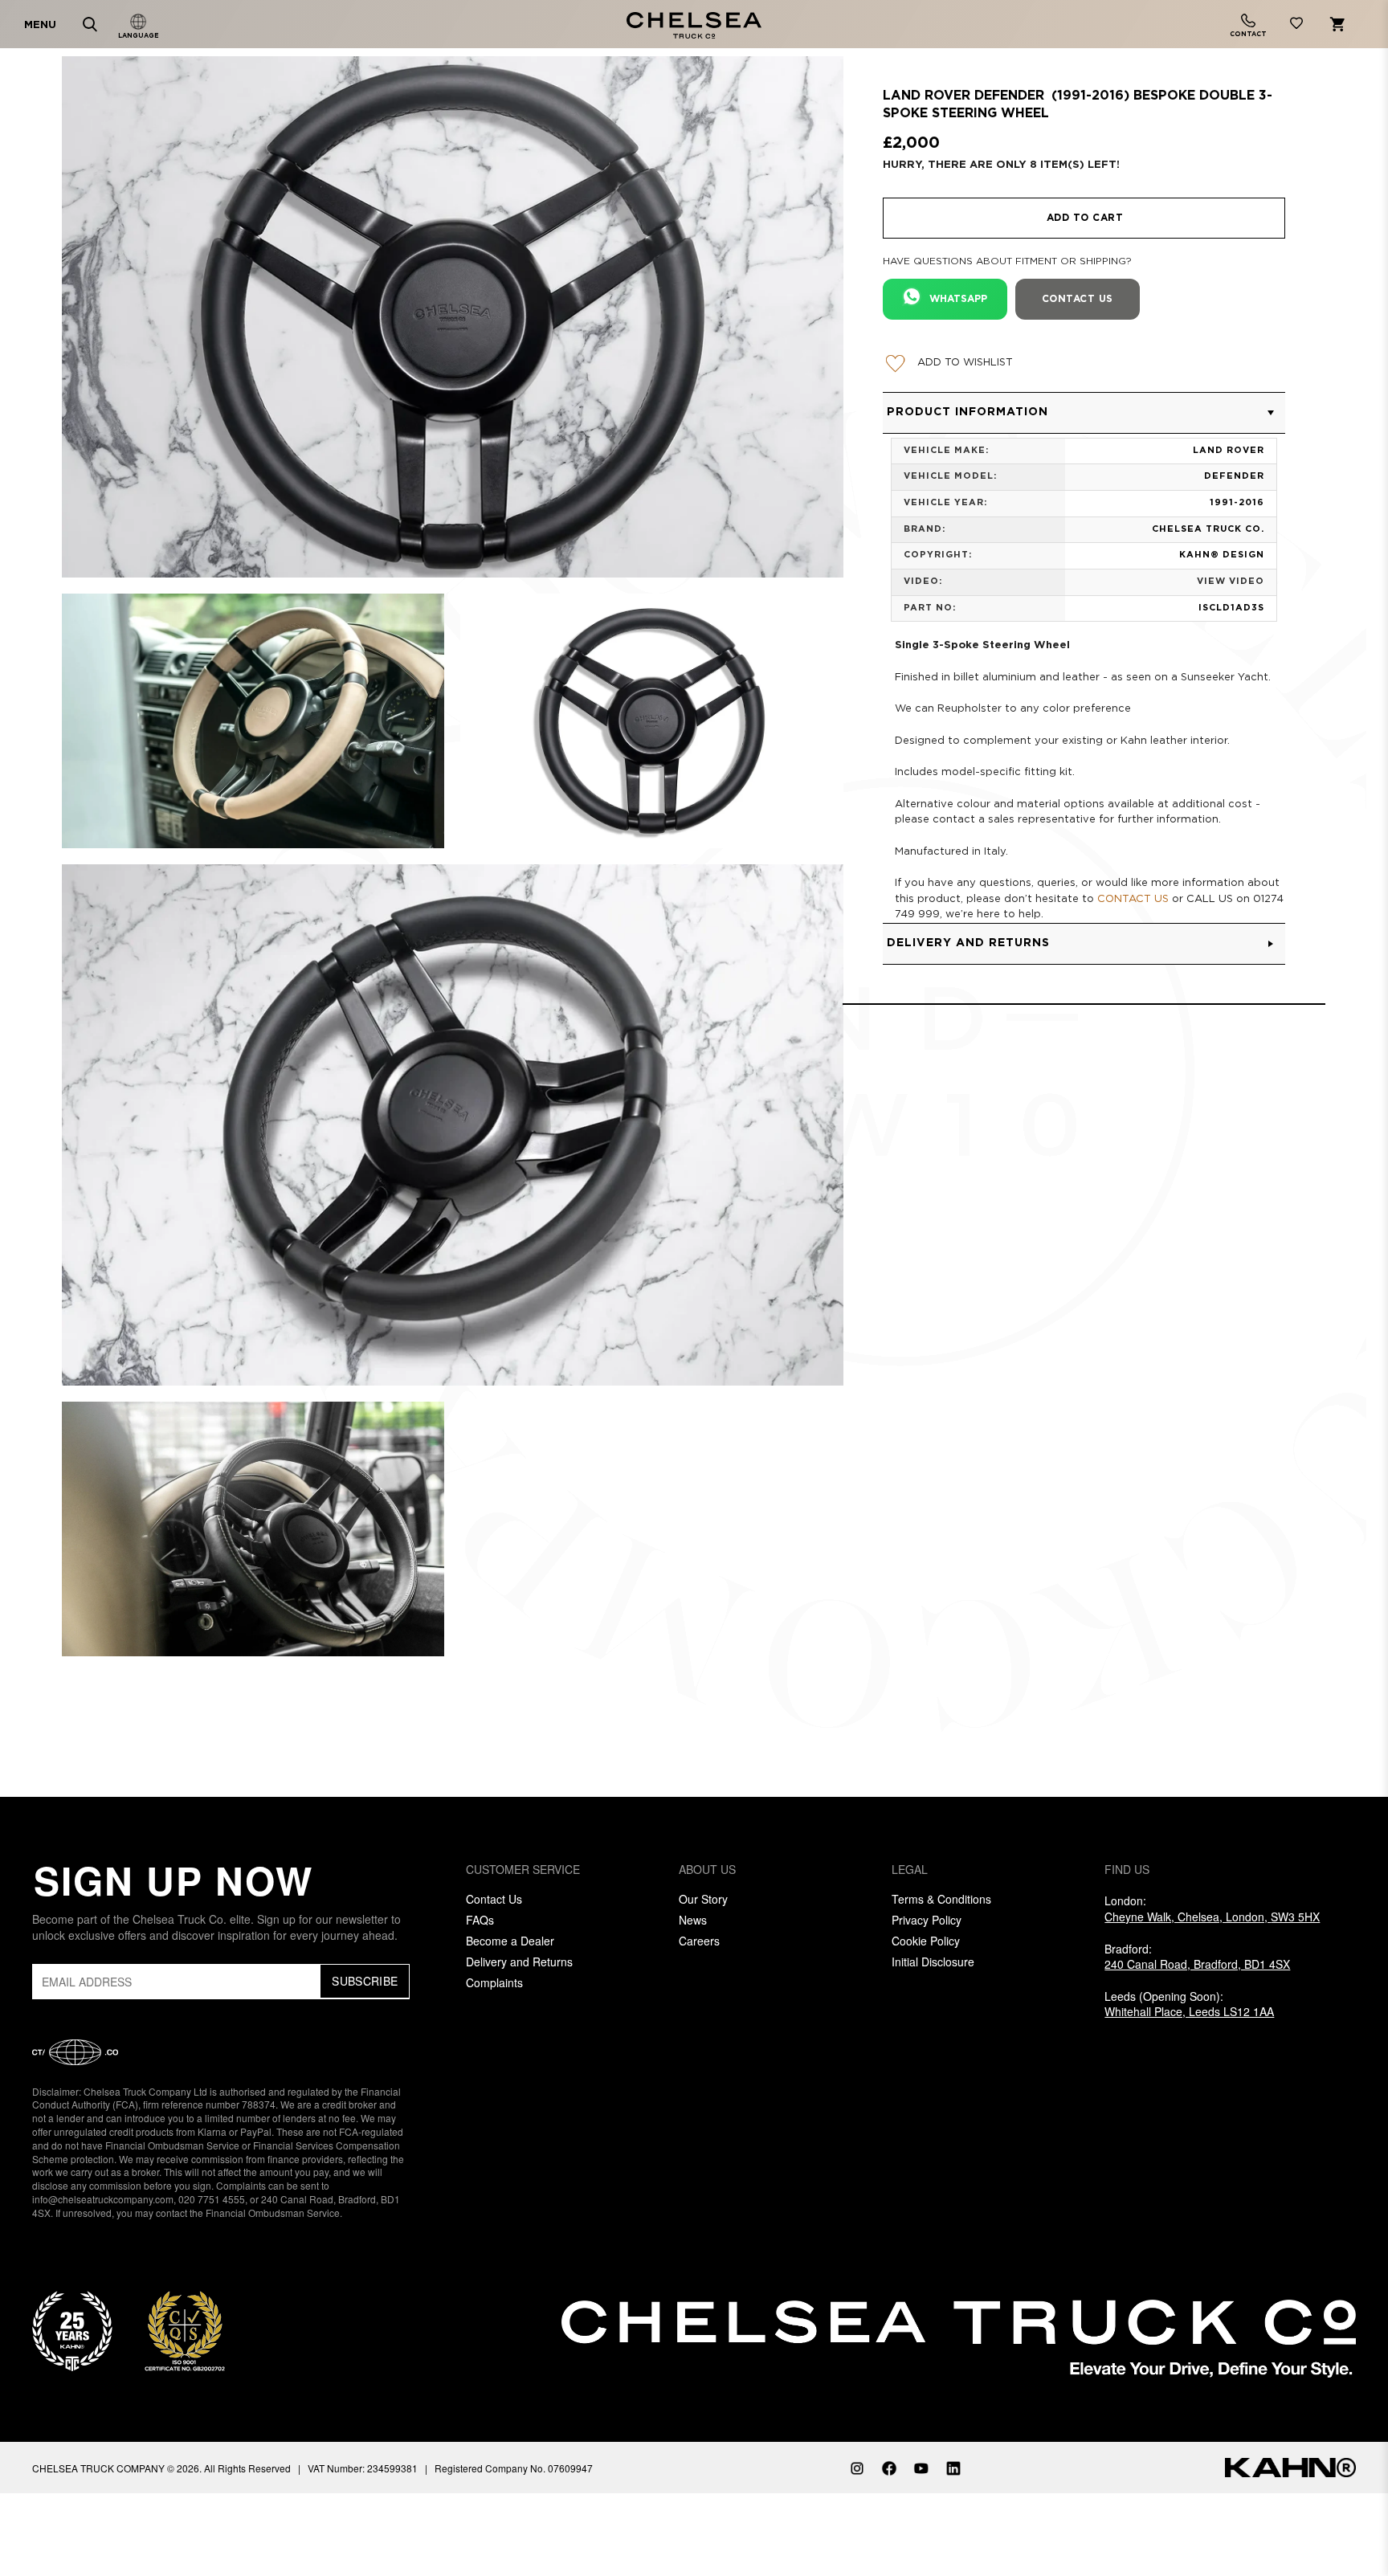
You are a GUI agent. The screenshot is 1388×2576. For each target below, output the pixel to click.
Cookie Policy (926, 1941)
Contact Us (494, 1899)
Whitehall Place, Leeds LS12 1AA (1189, 2011)
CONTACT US (1133, 899)
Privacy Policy (927, 1920)
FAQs (480, 1920)
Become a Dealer (510, 1941)
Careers (699, 1941)
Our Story (703, 1899)
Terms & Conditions (941, 1899)
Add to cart (1085, 218)
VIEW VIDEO (1231, 582)
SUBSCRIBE (365, 1981)
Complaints (494, 1982)
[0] (1296, 26)
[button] (1084, 413)
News (693, 1920)
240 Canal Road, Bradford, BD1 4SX (1197, 1964)
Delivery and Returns (519, 1962)
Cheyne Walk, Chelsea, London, (1212, 1917)
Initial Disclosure (933, 1962)
